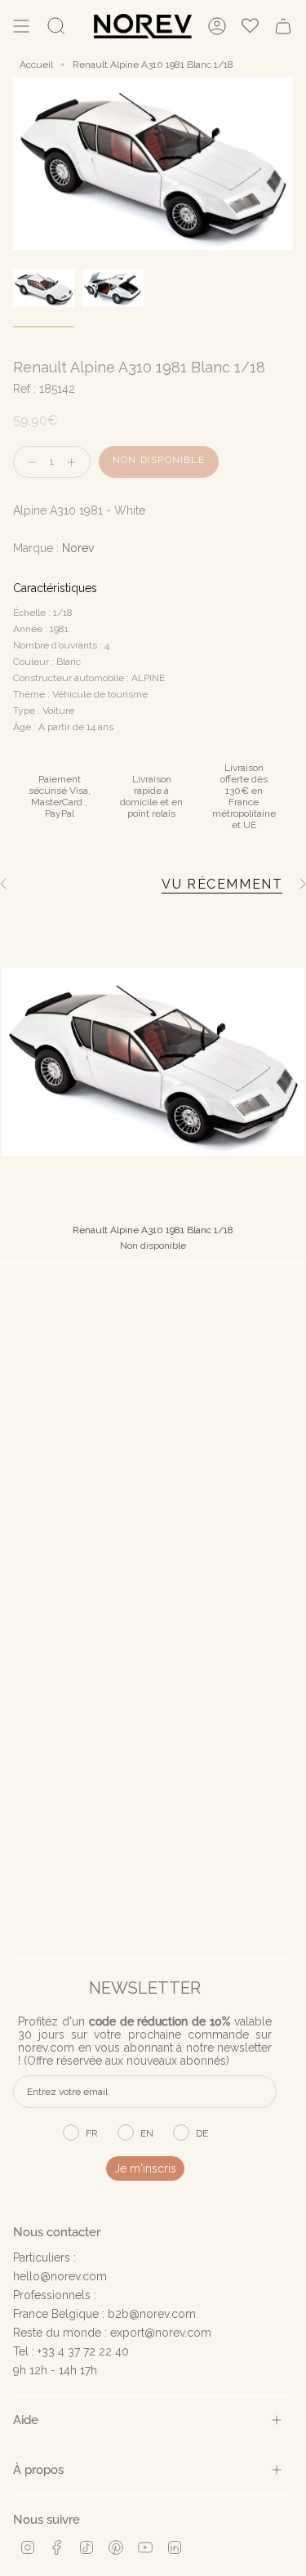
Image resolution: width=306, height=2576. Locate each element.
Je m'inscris (145, 2168)
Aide (26, 2420)
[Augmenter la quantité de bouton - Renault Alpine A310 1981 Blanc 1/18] (75, 462)
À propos (38, 2469)
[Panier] (283, 26)
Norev (78, 548)
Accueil (36, 65)
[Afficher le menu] (21, 26)
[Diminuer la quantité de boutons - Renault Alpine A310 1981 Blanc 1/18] (29, 462)
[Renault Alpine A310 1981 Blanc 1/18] (153, 1062)
